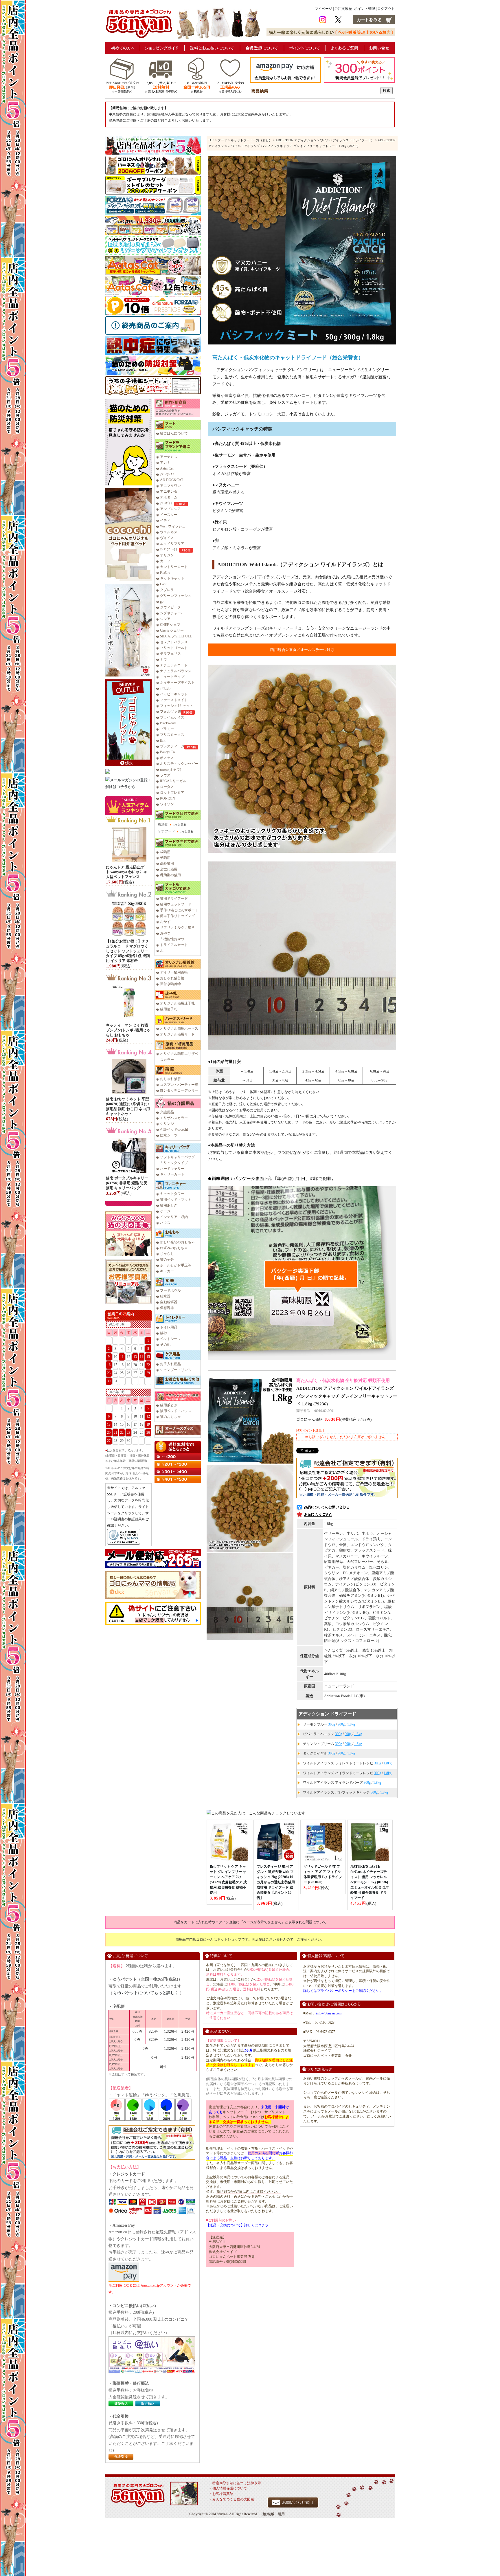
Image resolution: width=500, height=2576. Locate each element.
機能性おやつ (174, 939)
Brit (163, 740)
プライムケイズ (172, 717)
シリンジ (167, 1124)
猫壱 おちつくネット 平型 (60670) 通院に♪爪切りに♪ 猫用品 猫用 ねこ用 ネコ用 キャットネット (128, 1106)
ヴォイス (167, 538)
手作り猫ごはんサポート (179, 910)
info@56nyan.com (329, 2013)
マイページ (323, 9)
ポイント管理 (365, 9)
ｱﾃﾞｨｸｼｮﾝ (167, 474)
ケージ (165, 1211)
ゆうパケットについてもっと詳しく (146, 1993)
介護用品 (167, 1112)
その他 (165, 1345)
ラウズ (165, 775)
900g (341, 1724)
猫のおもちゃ (170, 1417)
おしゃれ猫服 (170, 1079)
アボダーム (169, 497)
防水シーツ (169, 1135)
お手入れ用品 (170, 1364)
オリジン (167, 555)
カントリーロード (174, 567)
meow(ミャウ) (171, 769)
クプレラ (167, 590)
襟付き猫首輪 (170, 984)
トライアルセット (174, 945)
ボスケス (167, 758)
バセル (165, 688)
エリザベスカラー (174, 1118)
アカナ (165, 463)
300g (332, 1724)
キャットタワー (172, 1194)
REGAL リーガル (173, 781)
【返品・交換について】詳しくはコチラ (237, 2225)
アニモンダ (169, 492)
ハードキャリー (172, 1169)
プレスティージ (172, 746)
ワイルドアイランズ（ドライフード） (347, 140)
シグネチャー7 (171, 613)
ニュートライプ (172, 677)
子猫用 (165, 858)
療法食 (163, 824)
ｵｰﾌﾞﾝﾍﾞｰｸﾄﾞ (170, 549)
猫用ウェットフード (176, 904)
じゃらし (167, 1254)
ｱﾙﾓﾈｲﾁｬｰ (167, 503)
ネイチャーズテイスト (177, 683)
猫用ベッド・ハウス (176, 1411)
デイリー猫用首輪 (174, 972)
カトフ (165, 561)
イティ (165, 520)
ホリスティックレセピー (179, 764)
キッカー (167, 1271)
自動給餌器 (169, 1302)
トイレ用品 (169, 1327)
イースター (169, 515)
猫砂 (163, 1333)
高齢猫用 (167, 863)
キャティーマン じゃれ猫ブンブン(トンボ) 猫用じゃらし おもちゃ (128, 1030)
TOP (211, 140)
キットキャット (172, 578)
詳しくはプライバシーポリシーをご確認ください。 (343, 1991)
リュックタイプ (176, 1163)
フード (222, 140)
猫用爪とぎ (169, 1205)
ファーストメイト (174, 700)
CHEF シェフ (170, 625)
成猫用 (165, 852)
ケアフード (166, 831)
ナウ (163, 659)
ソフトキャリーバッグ (177, 1157)
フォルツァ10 (170, 712)
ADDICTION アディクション (296, 140)
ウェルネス (169, 532)
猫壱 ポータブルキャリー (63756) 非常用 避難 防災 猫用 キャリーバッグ (127, 1183)
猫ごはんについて (174, 433)
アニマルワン (170, 486)
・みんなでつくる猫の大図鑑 (231, 2499)
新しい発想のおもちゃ (177, 1242)
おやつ (165, 933)
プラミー (167, 729)
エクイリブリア (172, 544)
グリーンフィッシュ (176, 596)
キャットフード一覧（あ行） (251, 140)
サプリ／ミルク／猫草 (177, 927)
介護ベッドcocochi (174, 1130)
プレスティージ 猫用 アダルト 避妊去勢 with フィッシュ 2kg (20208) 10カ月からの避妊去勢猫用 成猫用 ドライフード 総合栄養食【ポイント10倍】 (276, 1882)
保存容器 (167, 1308)
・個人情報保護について (228, 2488)
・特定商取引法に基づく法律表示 (235, 2483)
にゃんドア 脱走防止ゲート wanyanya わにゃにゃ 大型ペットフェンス (127, 872)
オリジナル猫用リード (177, 1034)
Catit (163, 584)
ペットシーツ (170, 1339)
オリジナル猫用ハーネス (179, 1028)
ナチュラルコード (174, 665)
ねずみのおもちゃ (174, 1248)
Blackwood (168, 723)
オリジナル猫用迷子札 (177, 1003)
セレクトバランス (174, 642)
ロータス (167, 787)
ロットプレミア (172, 793)
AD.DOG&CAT (172, 480)
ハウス (165, 1223)
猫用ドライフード (174, 899)
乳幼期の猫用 (170, 875)
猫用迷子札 (169, 1009)
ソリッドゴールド (174, 648)
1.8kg (351, 1724)
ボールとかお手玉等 (176, 1265)
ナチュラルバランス (176, 671)
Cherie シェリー (172, 630)
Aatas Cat (167, 468)
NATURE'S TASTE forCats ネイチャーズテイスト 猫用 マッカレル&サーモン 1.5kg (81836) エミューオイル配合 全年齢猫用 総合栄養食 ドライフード (370, 1882)
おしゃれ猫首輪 (172, 978)
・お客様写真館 (221, 2494)
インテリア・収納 (174, 1217)
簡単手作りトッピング (177, 916)
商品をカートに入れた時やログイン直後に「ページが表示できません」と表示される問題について (250, 1922)
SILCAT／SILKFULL (176, 636)
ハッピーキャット (174, 694)
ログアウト (386, 9)
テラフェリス (170, 654)
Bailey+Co (167, 752)
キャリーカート (172, 1174)
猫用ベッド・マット (176, 1200)
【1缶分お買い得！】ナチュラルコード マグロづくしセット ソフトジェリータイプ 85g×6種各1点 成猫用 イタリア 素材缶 (128, 951)
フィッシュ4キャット (177, 706)
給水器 (165, 1296)
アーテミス (169, 457)
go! (162, 602)
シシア (165, 619)
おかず (165, 922)
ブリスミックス (172, 735)
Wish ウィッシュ (173, 526)
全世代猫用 (169, 869)
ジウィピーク (170, 607)
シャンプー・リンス (176, 1370)
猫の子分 (167, 1259)
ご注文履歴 (343, 9)
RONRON (168, 798)
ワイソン (167, 804)
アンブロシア (170, 509)
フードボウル (170, 1290)
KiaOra (165, 573)
